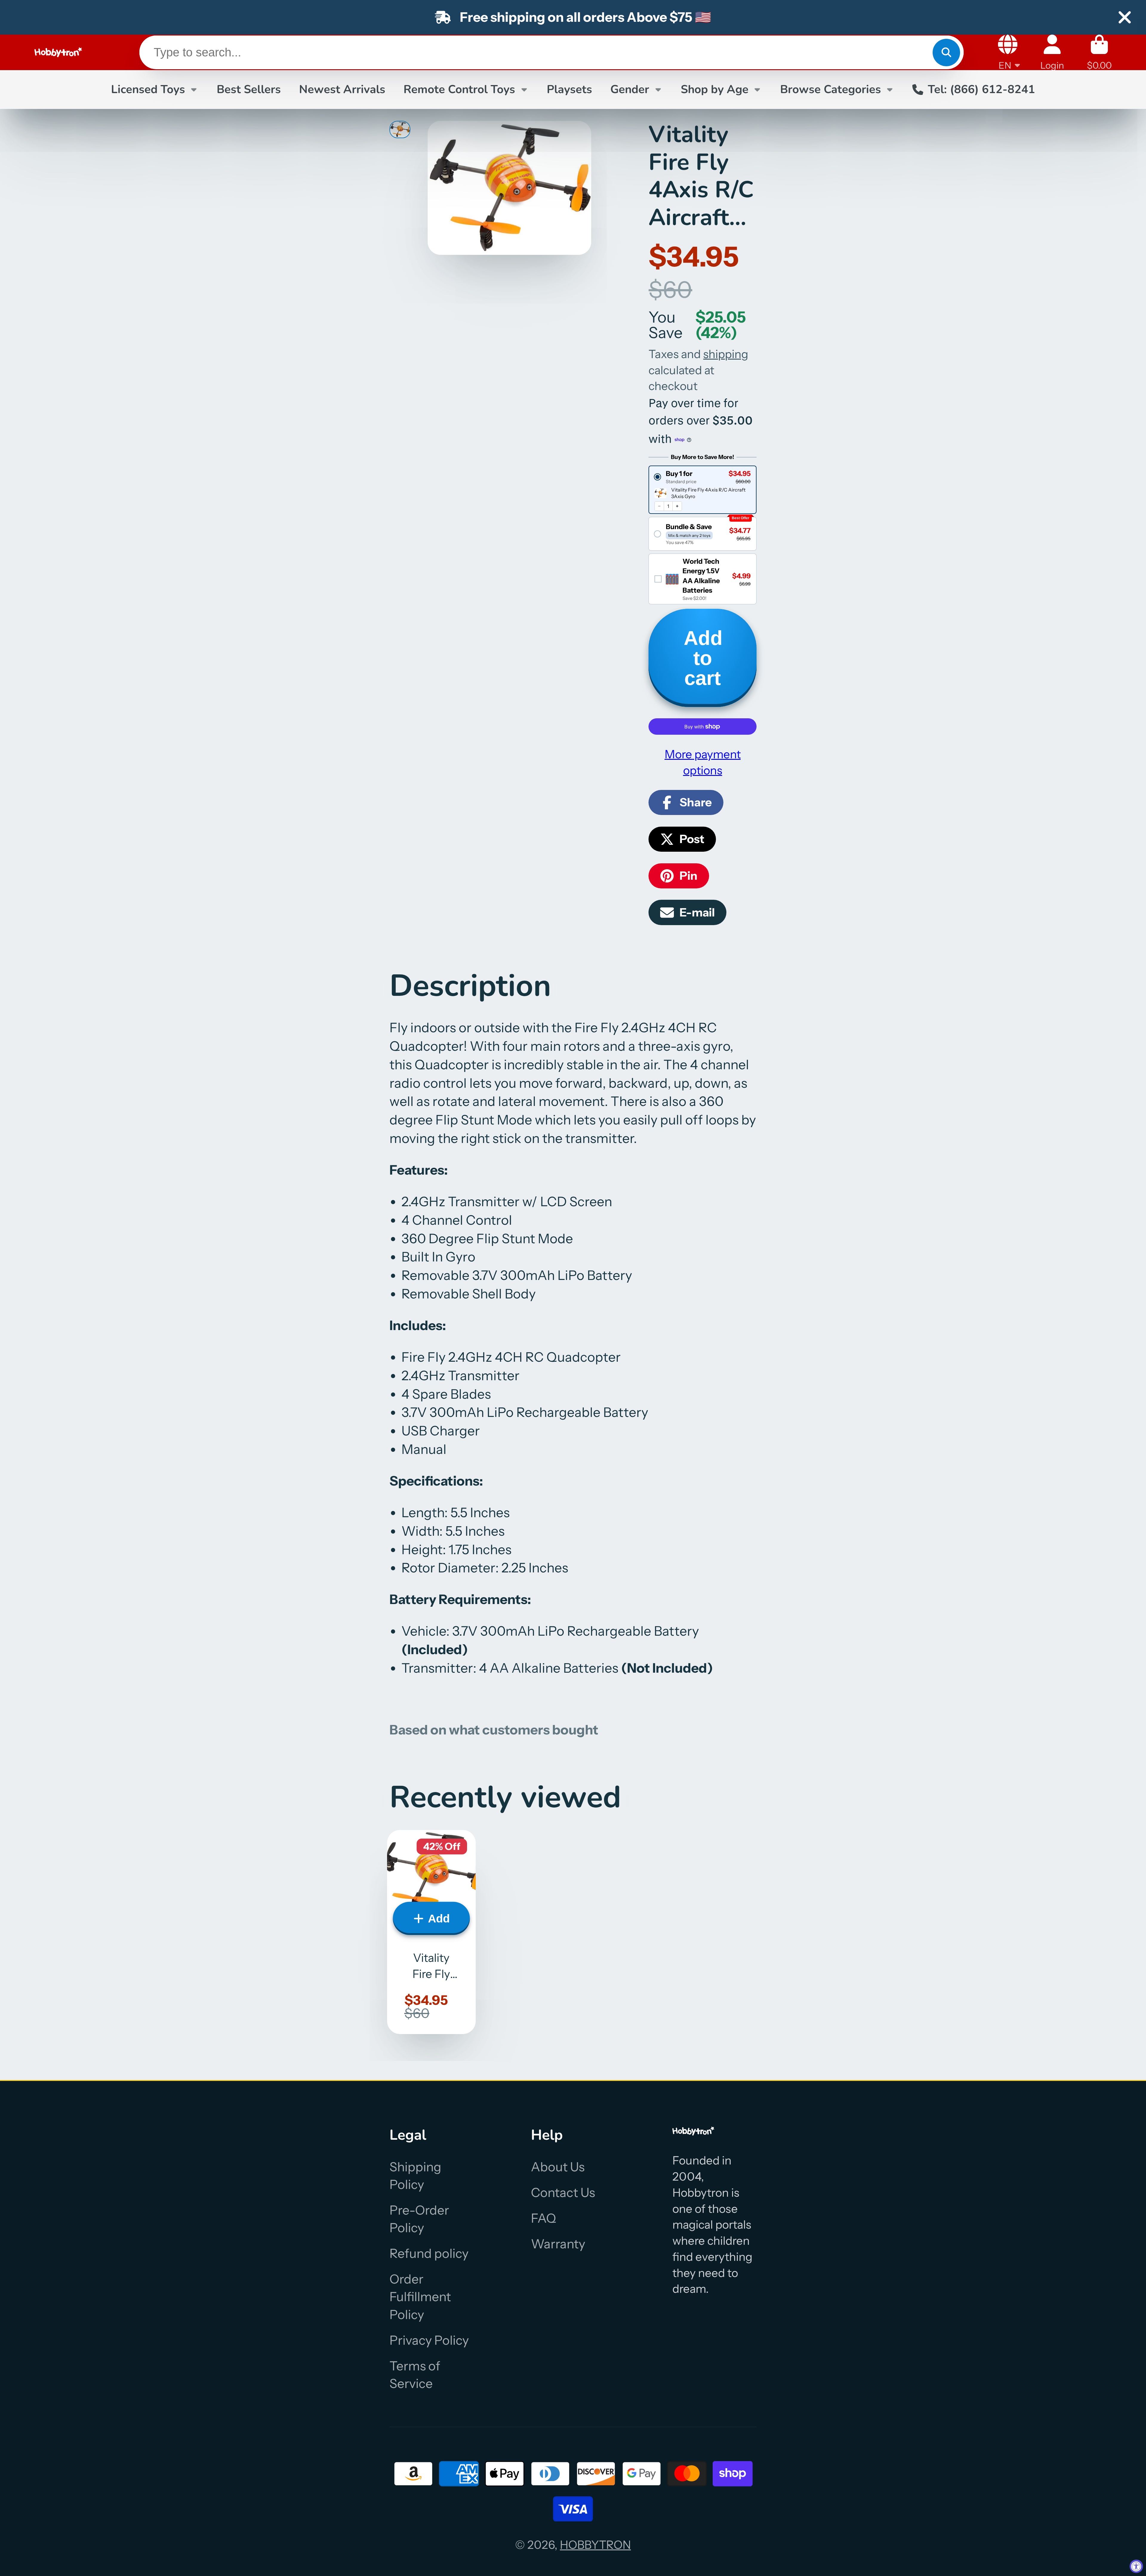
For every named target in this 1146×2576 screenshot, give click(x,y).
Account (1052, 52)
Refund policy (429, 2253)
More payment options (703, 762)
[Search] (946, 52)
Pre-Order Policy (419, 2219)
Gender (630, 89)
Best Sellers (249, 89)
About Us (558, 2167)
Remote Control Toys (459, 89)
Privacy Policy (429, 2340)
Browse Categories (831, 89)
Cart (1099, 52)
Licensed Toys (148, 89)
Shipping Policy (415, 2176)
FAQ (543, 2218)
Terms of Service (415, 2375)
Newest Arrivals (342, 89)
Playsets (569, 89)
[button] (702, 477)
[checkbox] (702, 579)
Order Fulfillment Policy (420, 2297)
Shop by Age (715, 89)
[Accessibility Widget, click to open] (1136, 2566)
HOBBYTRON (595, 2545)
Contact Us (563, 2193)
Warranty (558, 2244)
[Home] (58, 52)
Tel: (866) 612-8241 (981, 89)
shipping (726, 354)
